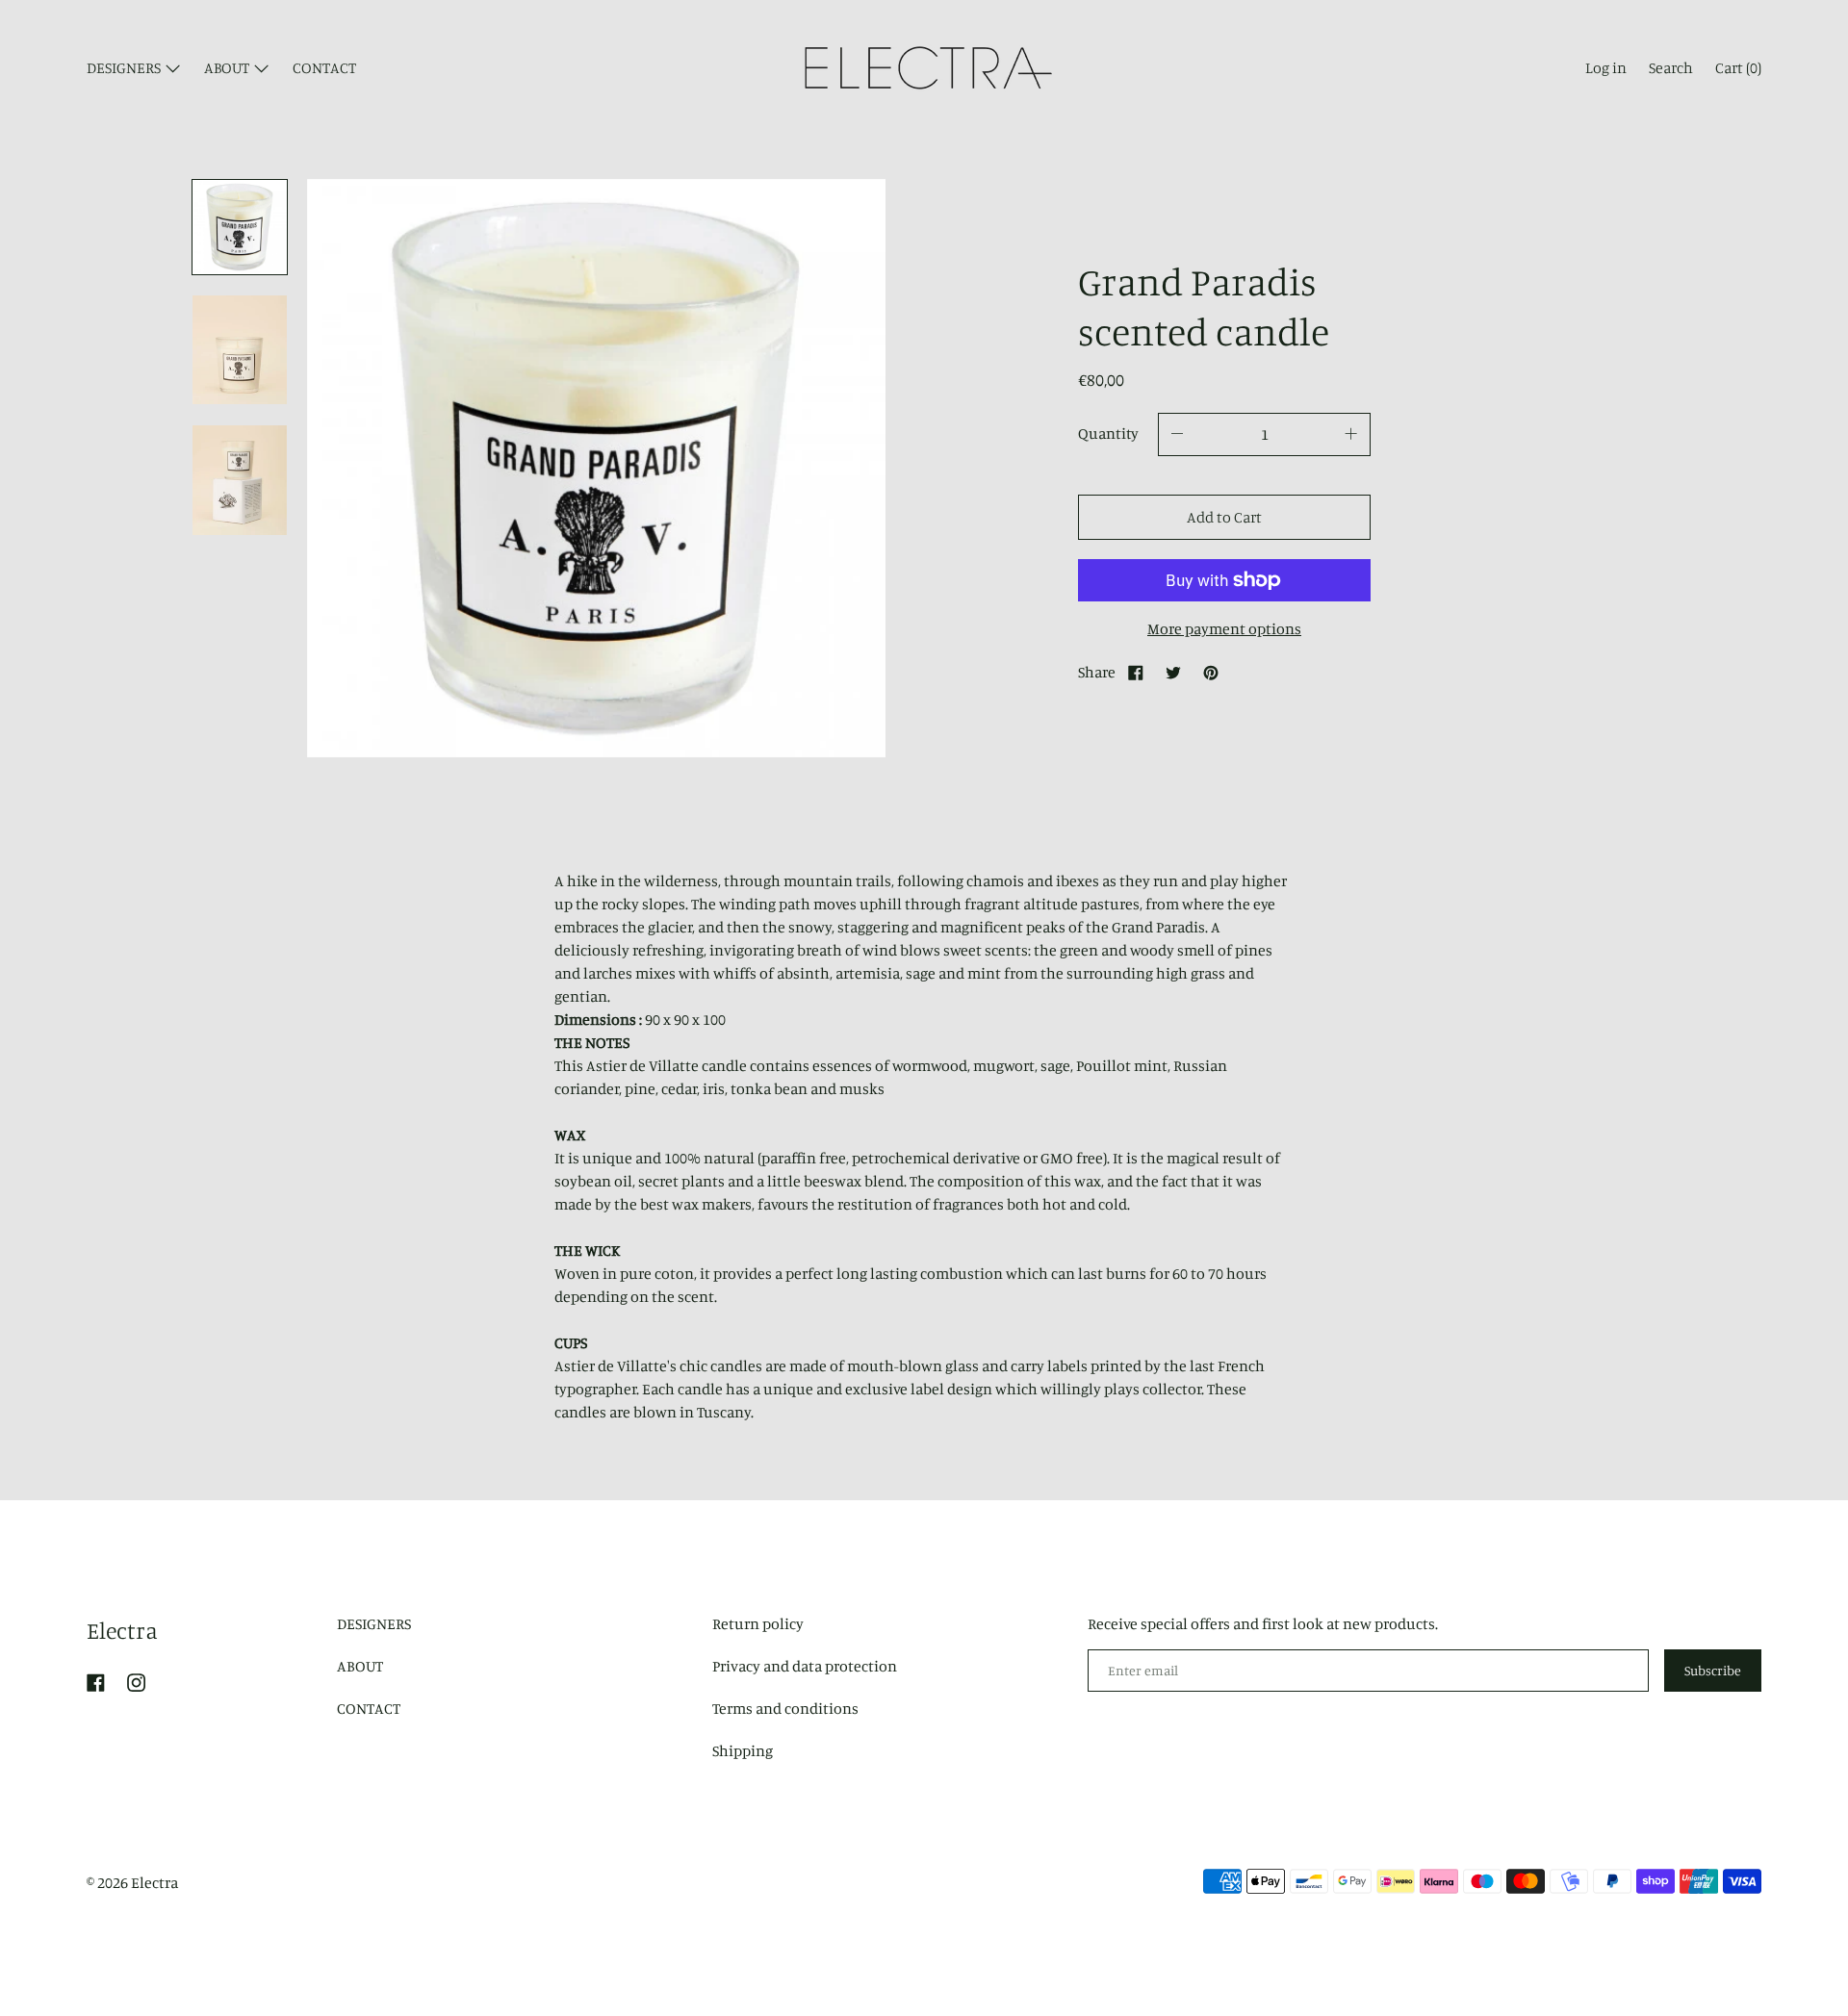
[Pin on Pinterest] (1211, 672)
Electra (122, 1630)
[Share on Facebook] (1136, 672)
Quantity (1108, 433)
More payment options (1224, 628)
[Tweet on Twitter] (1173, 672)
